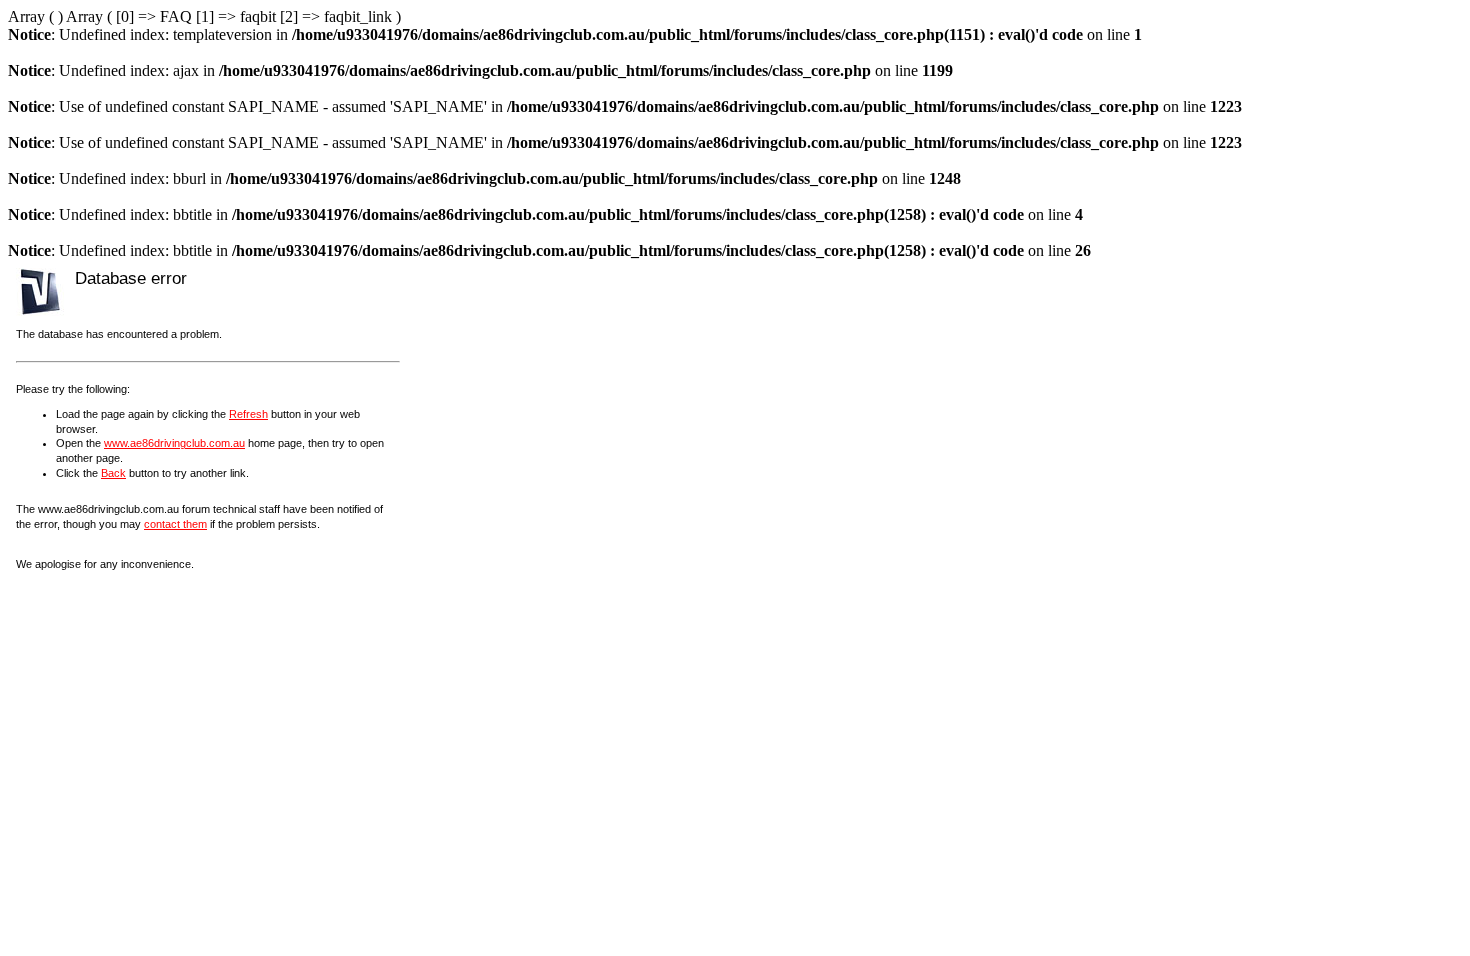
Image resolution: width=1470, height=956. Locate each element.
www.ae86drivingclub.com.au (174, 443)
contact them (175, 524)
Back (113, 473)
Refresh (248, 414)
